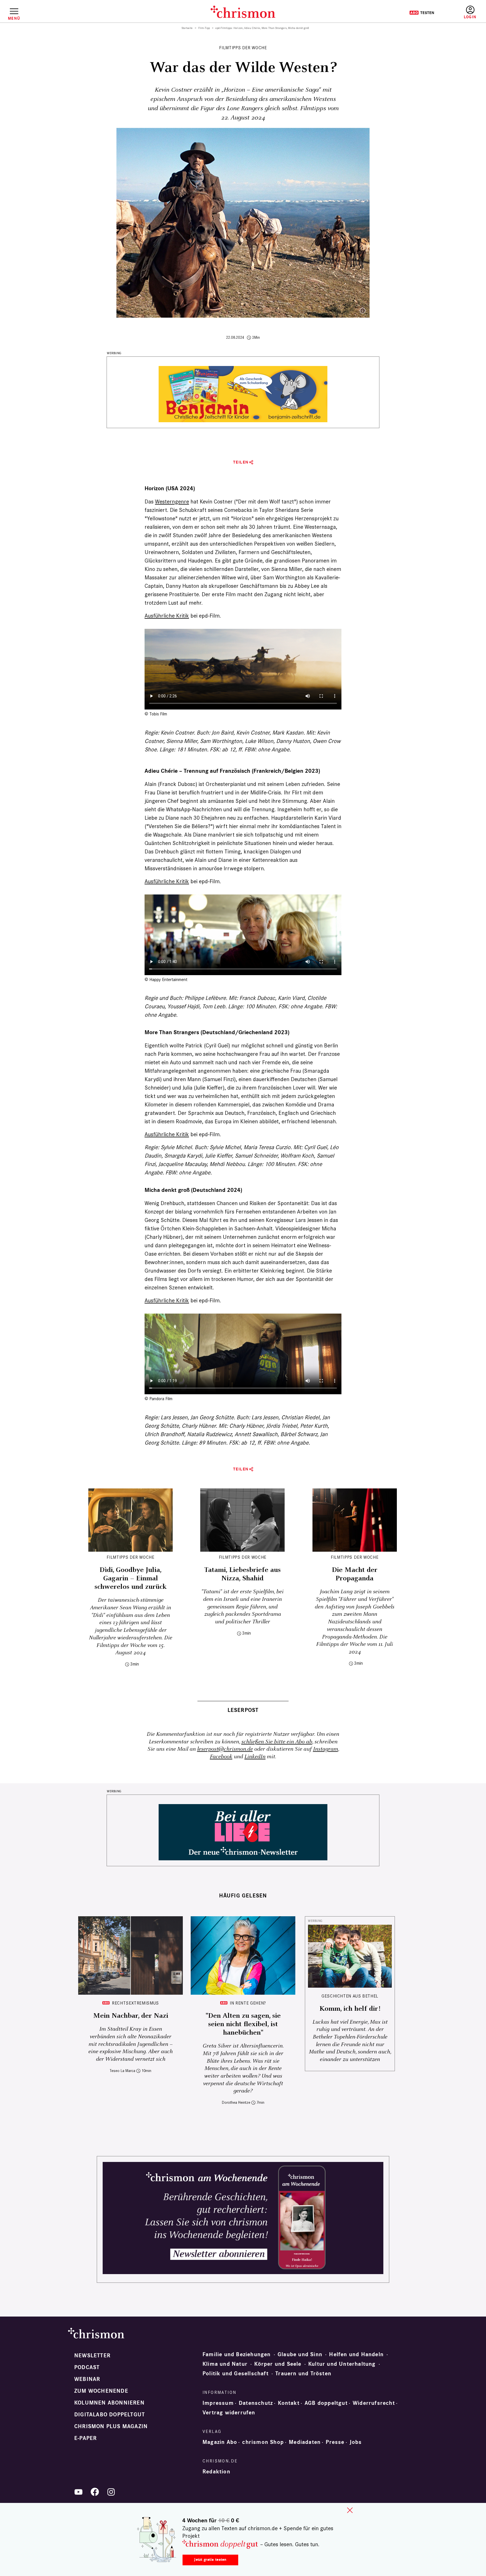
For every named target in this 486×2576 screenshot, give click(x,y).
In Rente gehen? (248, 2003)
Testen (422, 13)
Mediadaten (305, 2442)
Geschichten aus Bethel (350, 1996)
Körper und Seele (278, 2364)
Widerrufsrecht (374, 2403)
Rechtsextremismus (135, 2003)
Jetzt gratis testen (210, 2560)
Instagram (326, 1749)
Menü (14, 18)
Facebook (221, 1757)
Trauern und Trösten (303, 2374)
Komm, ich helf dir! (350, 2009)
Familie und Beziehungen (237, 2354)
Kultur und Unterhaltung (342, 2364)
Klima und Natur (225, 2364)
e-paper (85, 2438)
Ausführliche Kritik (167, 616)
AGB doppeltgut (326, 2403)
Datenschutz (256, 2403)
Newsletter (92, 2356)
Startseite (187, 28)
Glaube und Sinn (300, 2354)
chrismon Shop (263, 2442)
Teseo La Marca (122, 2071)
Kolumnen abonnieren (109, 2403)
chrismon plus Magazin (111, 2426)
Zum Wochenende (101, 2391)
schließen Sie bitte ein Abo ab (277, 1742)
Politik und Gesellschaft (236, 2374)
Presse (335, 2442)
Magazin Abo (220, 2442)
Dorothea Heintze (236, 2102)
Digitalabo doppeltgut (110, 2415)
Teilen (241, 462)
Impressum (218, 2403)
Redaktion (216, 2472)
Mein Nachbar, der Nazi (131, 2016)
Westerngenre (172, 501)
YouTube (78, 2492)
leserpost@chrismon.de (225, 1749)
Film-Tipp (204, 28)
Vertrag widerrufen (229, 2413)
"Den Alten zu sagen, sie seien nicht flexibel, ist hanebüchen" (243, 2024)
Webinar (87, 2379)
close (350, 2510)
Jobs (356, 2442)
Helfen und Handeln (356, 2354)
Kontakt (289, 2403)
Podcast (87, 2367)
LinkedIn (255, 1757)
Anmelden (470, 13)
